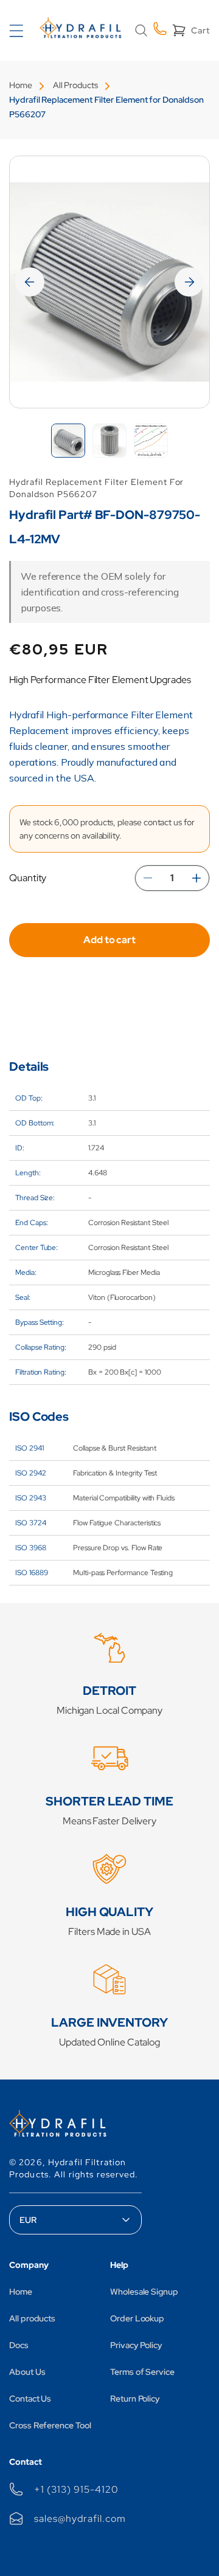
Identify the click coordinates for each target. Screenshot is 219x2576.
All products (32, 2318)
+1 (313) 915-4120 (76, 2489)
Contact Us (30, 2399)
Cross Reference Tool (50, 2425)
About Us (27, 2372)
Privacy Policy (136, 2345)
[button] (141, 30)
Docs (19, 2345)
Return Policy (135, 2399)
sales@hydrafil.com (80, 2519)
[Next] (189, 282)
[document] (109, 282)
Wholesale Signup (144, 2292)
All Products (75, 85)
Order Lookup (137, 2318)
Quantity (28, 878)
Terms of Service (142, 2372)
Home (21, 85)
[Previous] (30, 282)
